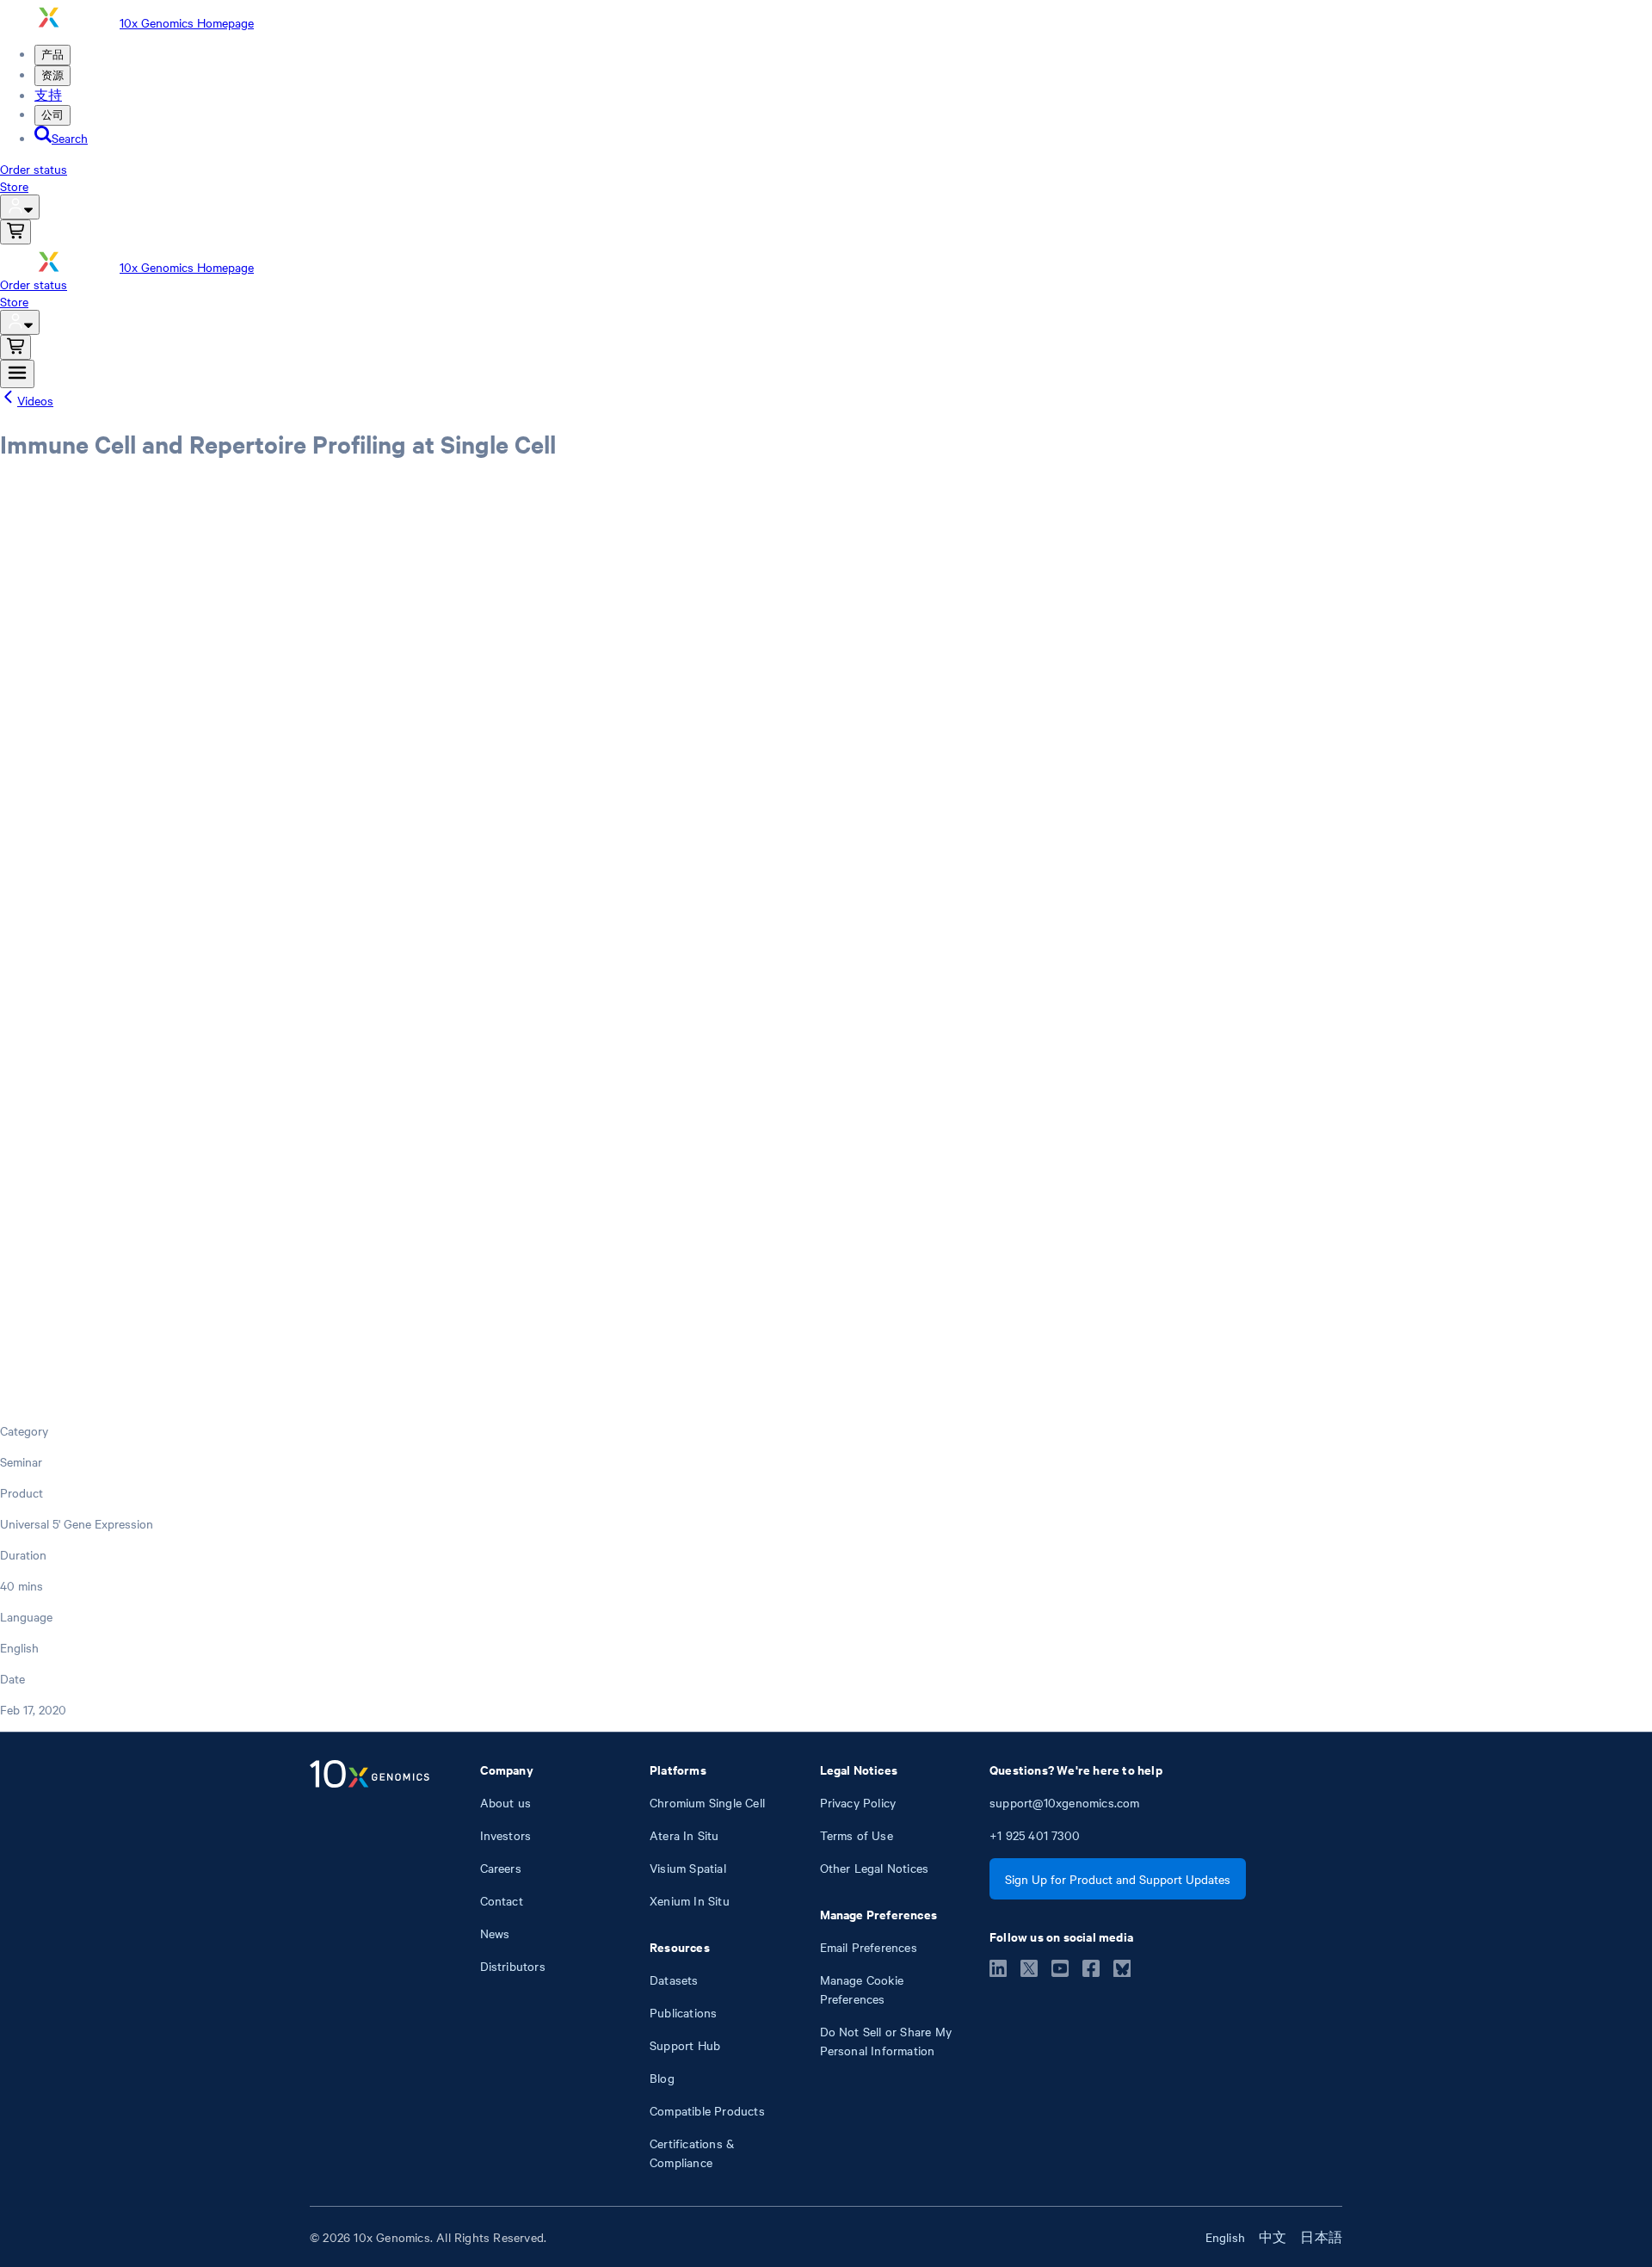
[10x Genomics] (370, 1966)
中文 (1273, 2237)
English (1225, 2237)
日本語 (1321, 2237)
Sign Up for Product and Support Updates (1118, 1879)
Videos (35, 400)
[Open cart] (15, 232)
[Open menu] (17, 374)
